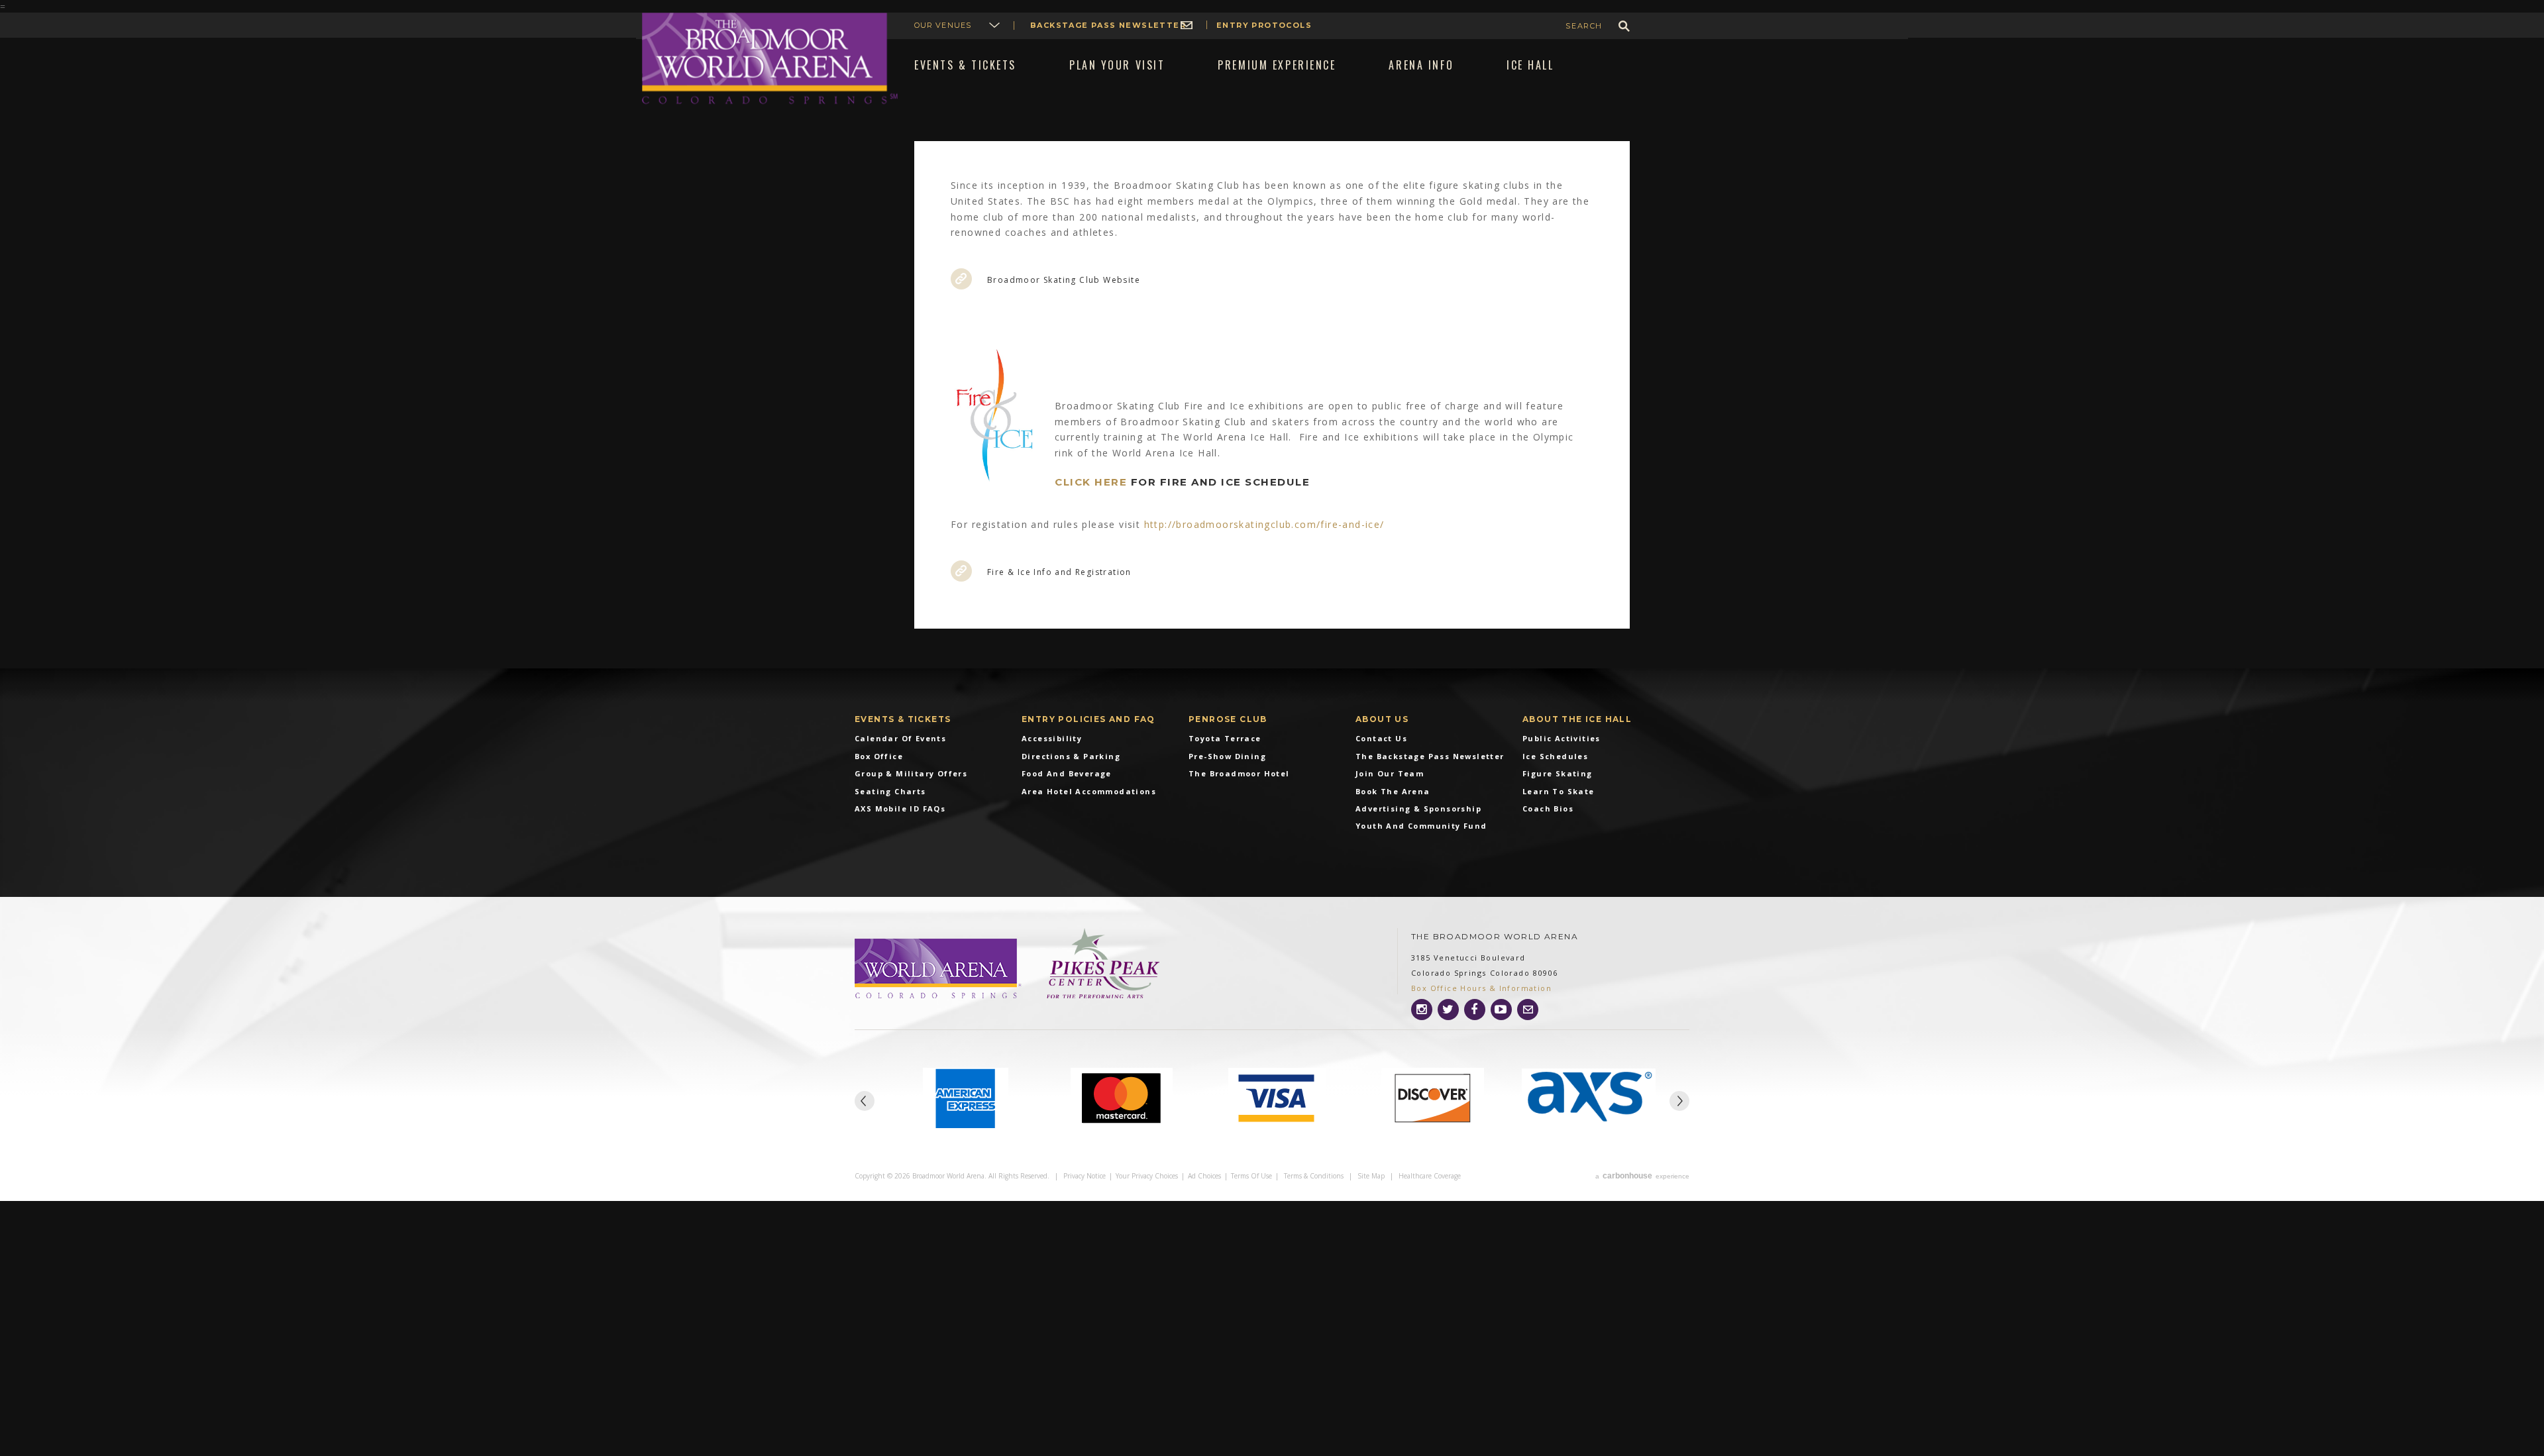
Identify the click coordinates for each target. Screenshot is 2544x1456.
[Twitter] (1448, 1010)
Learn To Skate (1559, 791)
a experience (1642, 1176)
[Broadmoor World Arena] (939, 970)
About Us (1382, 719)
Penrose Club (1228, 719)
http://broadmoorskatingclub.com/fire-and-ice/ (1264, 524)
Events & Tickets (903, 719)
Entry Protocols (1264, 25)
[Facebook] (1475, 1010)
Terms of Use (1251, 1176)
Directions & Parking (1071, 756)
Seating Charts (890, 791)
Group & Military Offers (911, 773)
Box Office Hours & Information (1481, 988)
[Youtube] (1501, 1010)
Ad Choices (1204, 1176)
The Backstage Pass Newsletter (1430, 756)
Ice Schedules (1555, 756)
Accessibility (1052, 738)
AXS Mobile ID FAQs (900, 808)
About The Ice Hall (1577, 719)
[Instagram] (1422, 1010)
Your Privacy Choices (1147, 1176)
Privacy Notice (1085, 1176)
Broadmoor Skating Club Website (1064, 280)
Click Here (1091, 482)
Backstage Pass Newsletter (1108, 25)
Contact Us (1381, 738)
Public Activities (1562, 738)
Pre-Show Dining (1227, 756)
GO (1624, 26)
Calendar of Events (900, 738)
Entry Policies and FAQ (1088, 719)
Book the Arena (1393, 791)
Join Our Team (1390, 773)
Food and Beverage (1067, 773)
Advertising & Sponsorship (1418, 808)
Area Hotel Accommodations (1089, 791)
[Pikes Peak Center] (1103, 964)
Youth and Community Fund (1421, 826)
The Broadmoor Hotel (1239, 773)
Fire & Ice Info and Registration (1059, 572)
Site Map (1371, 1176)
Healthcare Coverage (1430, 1176)
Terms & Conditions (1314, 1176)
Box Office (879, 756)
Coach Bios (1548, 808)
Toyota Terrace (1225, 738)
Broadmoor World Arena (770, 59)
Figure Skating (1558, 773)
